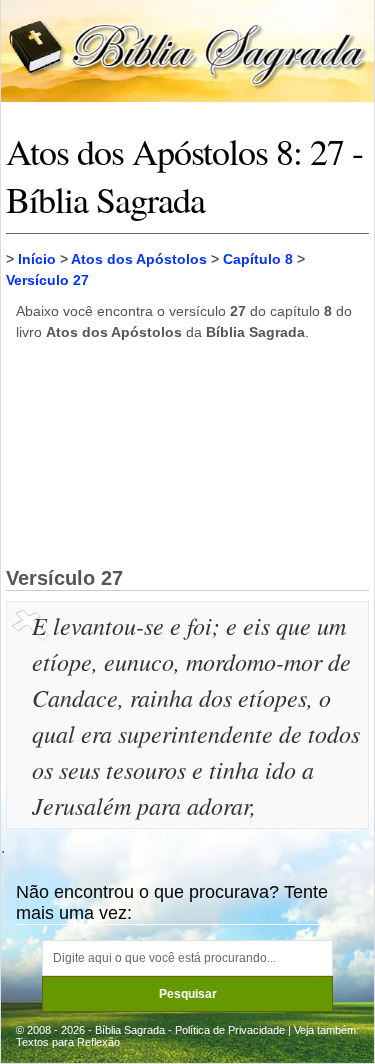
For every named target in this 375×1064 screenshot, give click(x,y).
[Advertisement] (188, 453)
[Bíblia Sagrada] (187, 49)
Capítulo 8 (258, 259)
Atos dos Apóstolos (139, 259)
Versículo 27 (47, 280)
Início (37, 259)
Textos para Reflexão (68, 1042)
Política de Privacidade (230, 1030)
